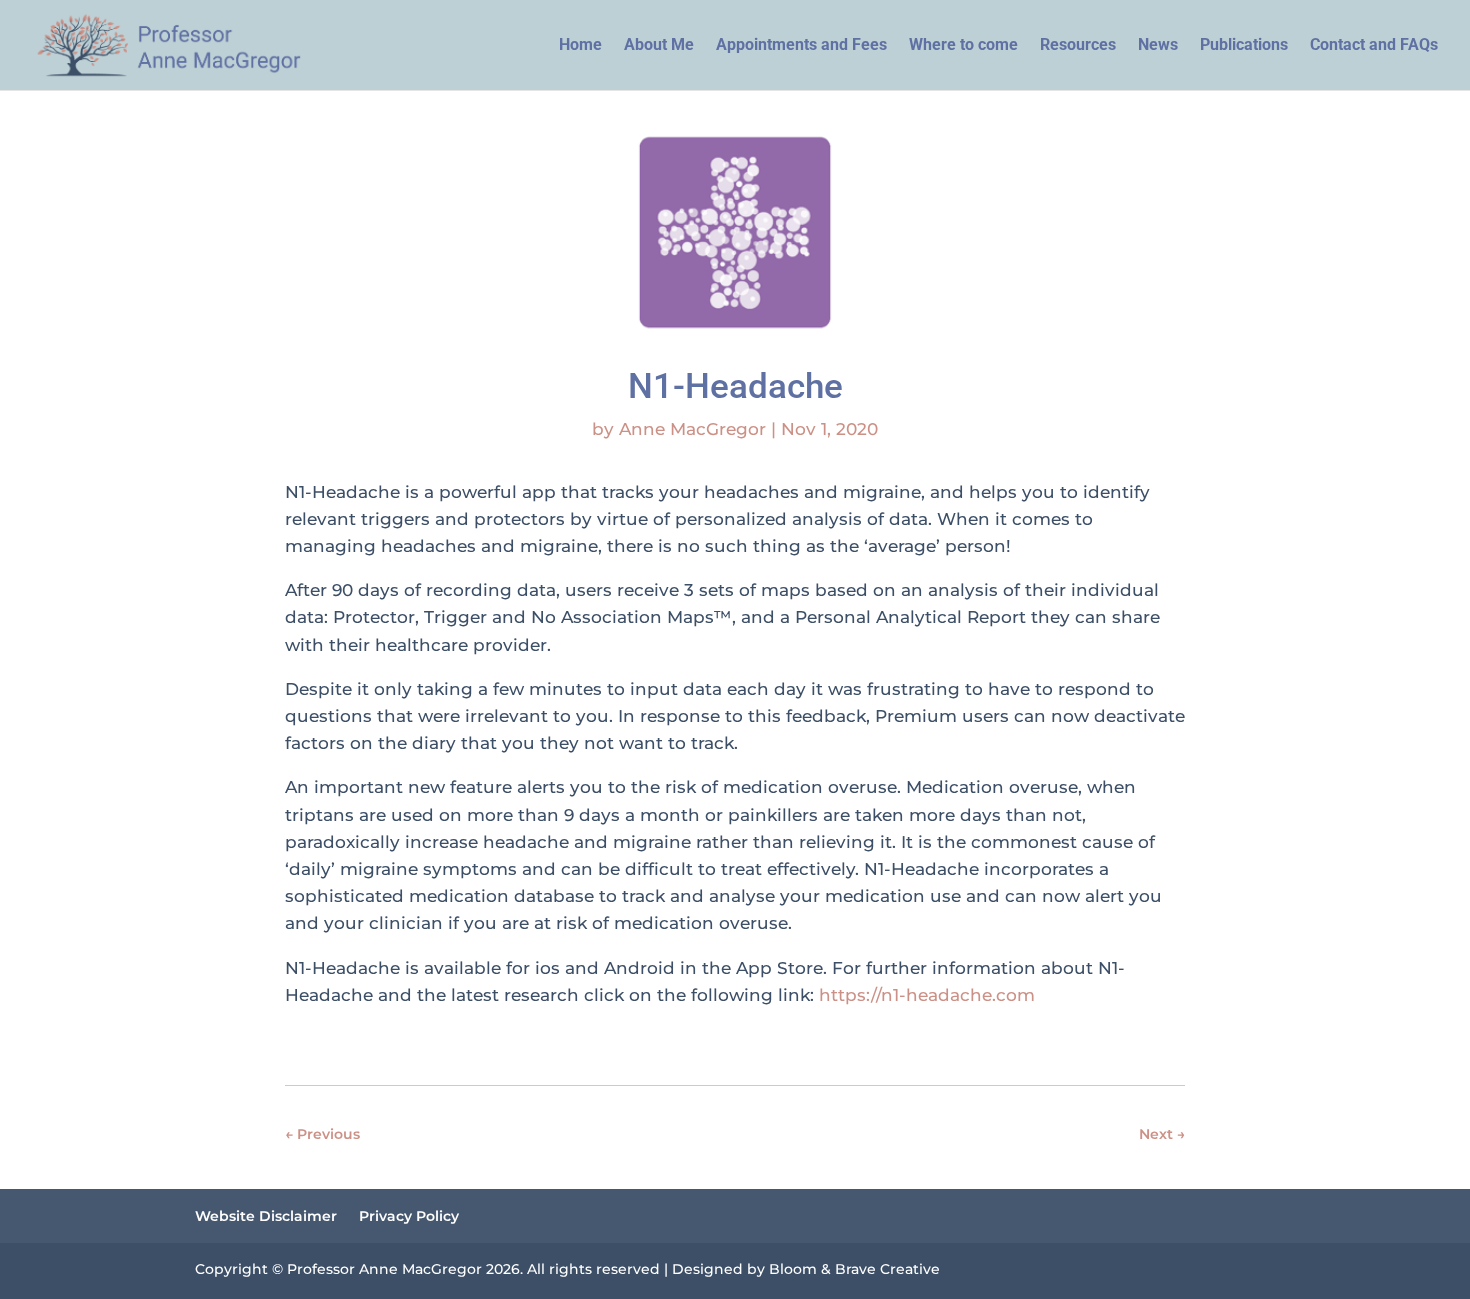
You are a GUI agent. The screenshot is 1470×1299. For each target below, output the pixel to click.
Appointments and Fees (801, 46)
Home (580, 46)
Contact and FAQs (1374, 46)
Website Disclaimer (266, 1217)
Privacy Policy (409, 1217)
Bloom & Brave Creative (854, 1269)
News (1158, 46)
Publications (1244, 46)
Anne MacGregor (692, 429)
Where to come (963, 46)
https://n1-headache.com (927, 995)
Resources (1078, 46)
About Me (659, 46)
